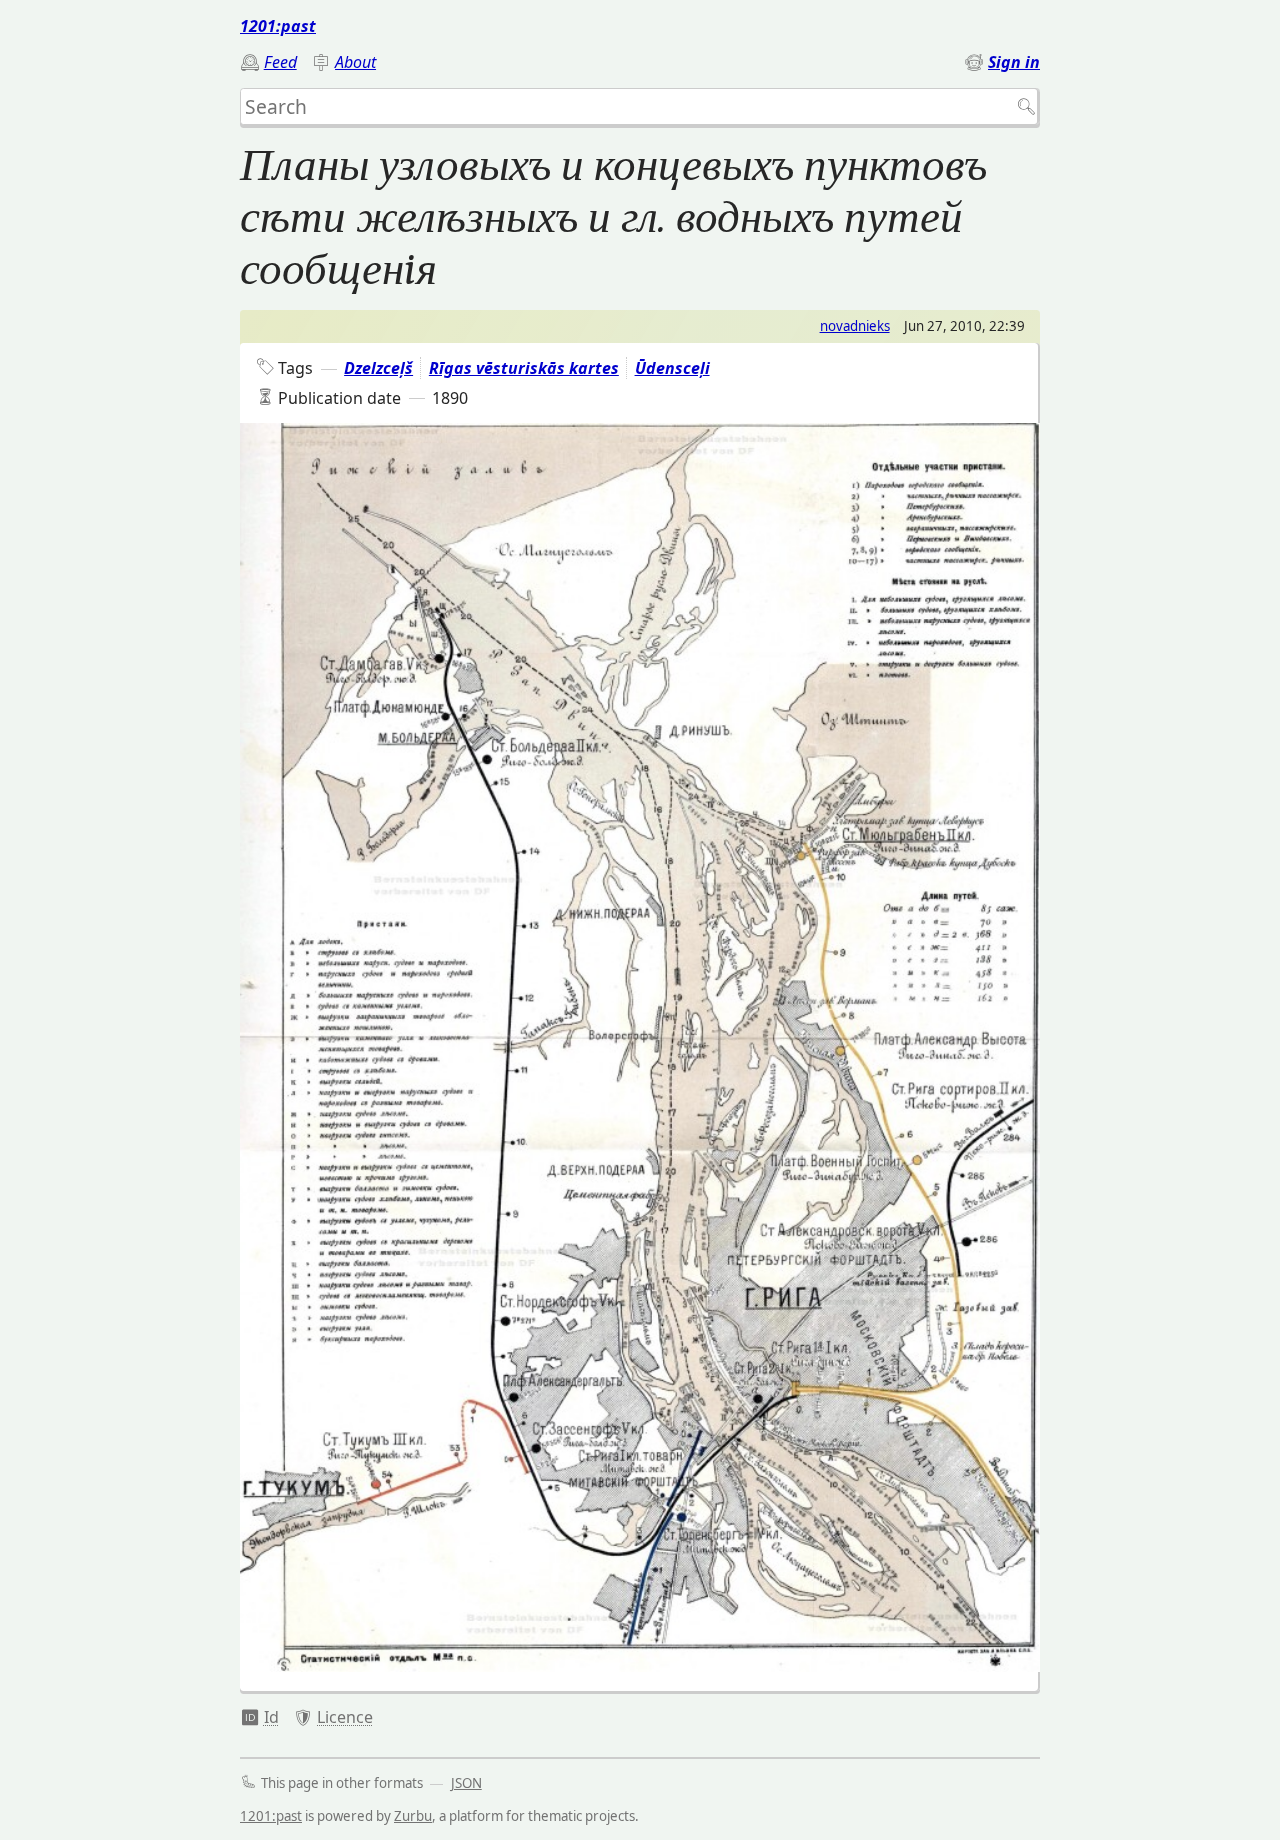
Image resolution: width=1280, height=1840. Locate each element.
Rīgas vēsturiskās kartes (524, 368)
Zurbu (413, 1816)
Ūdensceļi (672, 368)
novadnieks (855, 326)
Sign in (1014, 62)
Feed (280, 62)
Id (271, 1717)
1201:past (278, 26)
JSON (466, 1783)
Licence (345, 1717)
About (355, 62)
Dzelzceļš (378, 368)
